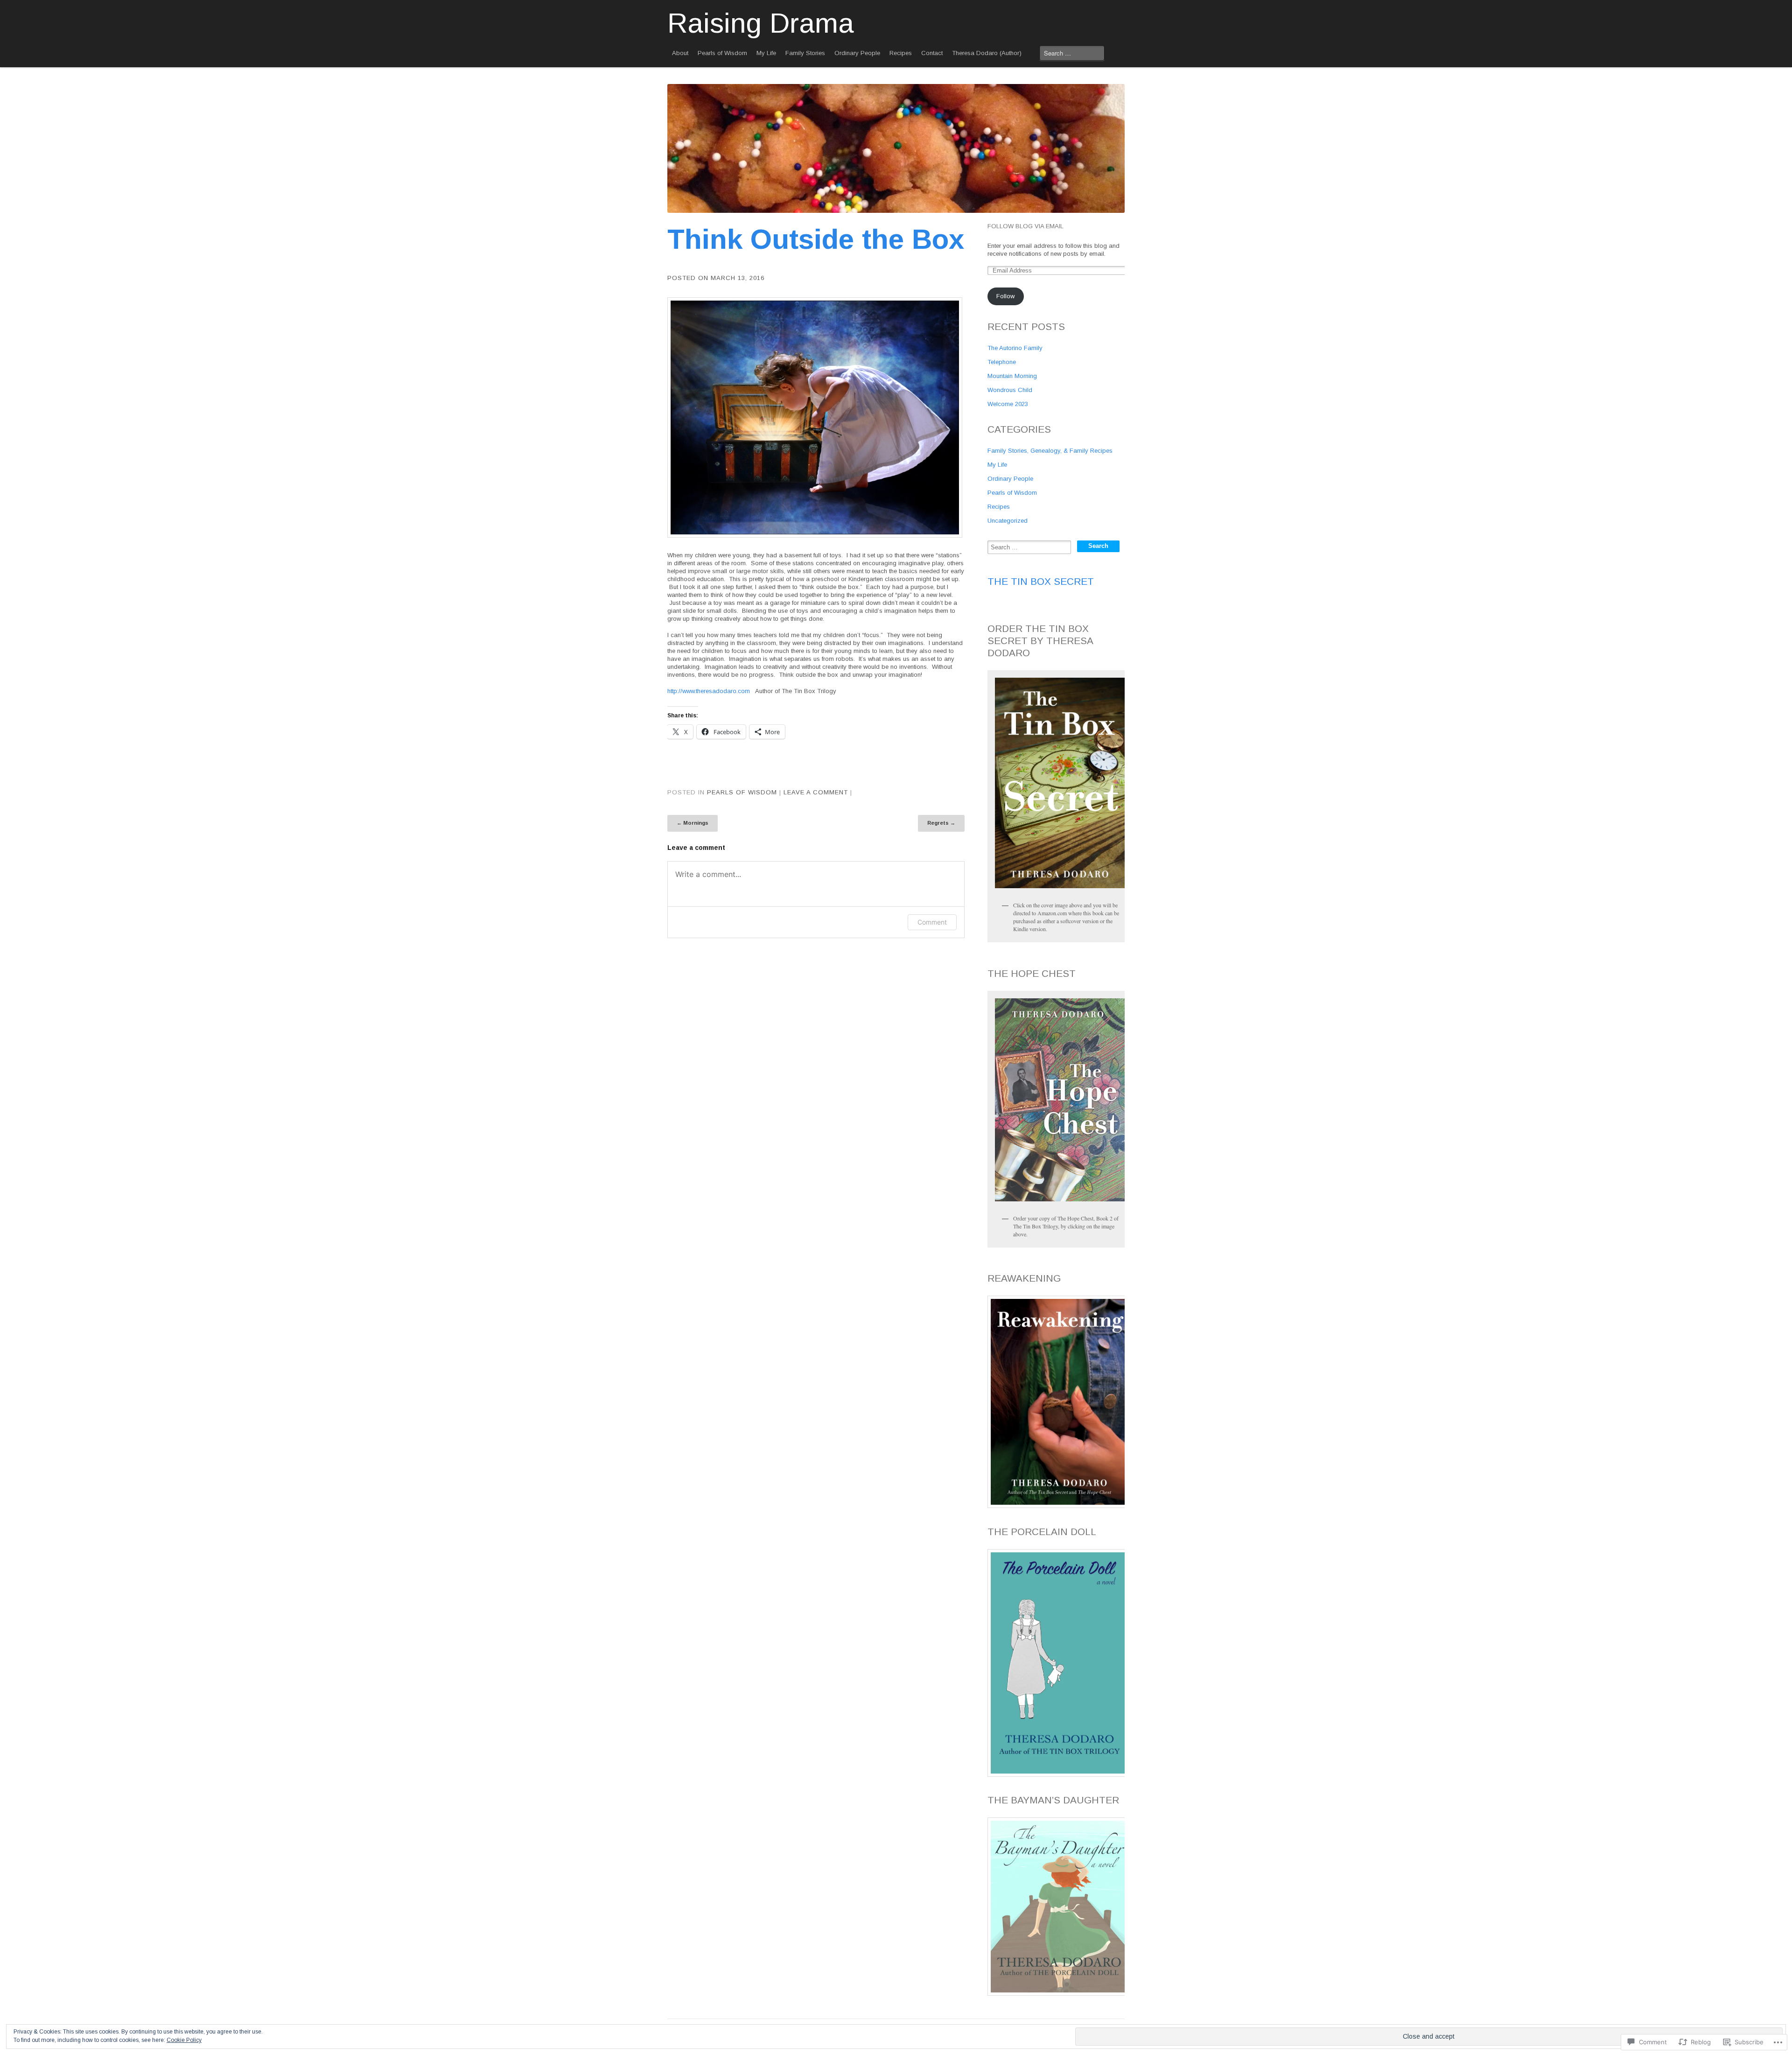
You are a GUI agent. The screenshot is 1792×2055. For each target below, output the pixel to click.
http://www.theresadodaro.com (709, 691)
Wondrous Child (1010, 390)
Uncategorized (1008, 521)
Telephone (1002, 362)
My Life (766, 53)
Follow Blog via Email (1025, 226)
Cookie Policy (184, 2040)
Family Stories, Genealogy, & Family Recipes (1050, 451)
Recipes (901, 53)
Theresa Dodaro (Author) (987, 53)
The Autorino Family (1015, 348)
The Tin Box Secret (1041, 581)
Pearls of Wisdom (722, 53)
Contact (932, 53)
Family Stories (805, 53)
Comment (932, 922)
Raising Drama (761, 23)
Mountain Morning (1012, 376)
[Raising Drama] (896, 148)
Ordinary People (857, 53)
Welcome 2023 (1008, 404)
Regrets (941, 823)
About (680, 53)
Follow (1005, 296)
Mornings (693, 823)
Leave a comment (816, 792)
